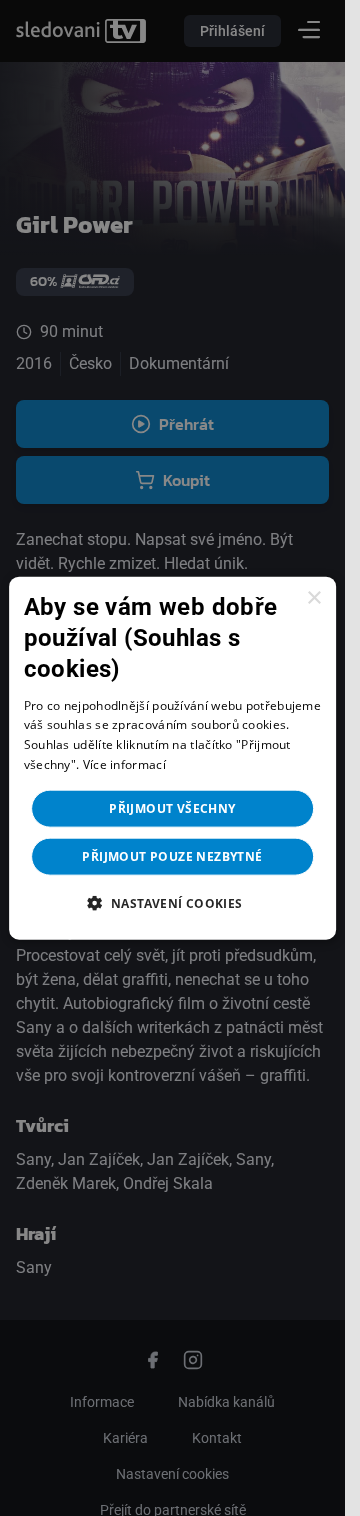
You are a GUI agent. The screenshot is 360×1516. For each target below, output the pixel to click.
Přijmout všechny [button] (172, 807)
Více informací (124, 764)
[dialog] (173, 758)
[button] (172, 902)
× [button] (313, 598)
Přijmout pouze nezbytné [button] (172, 855)
